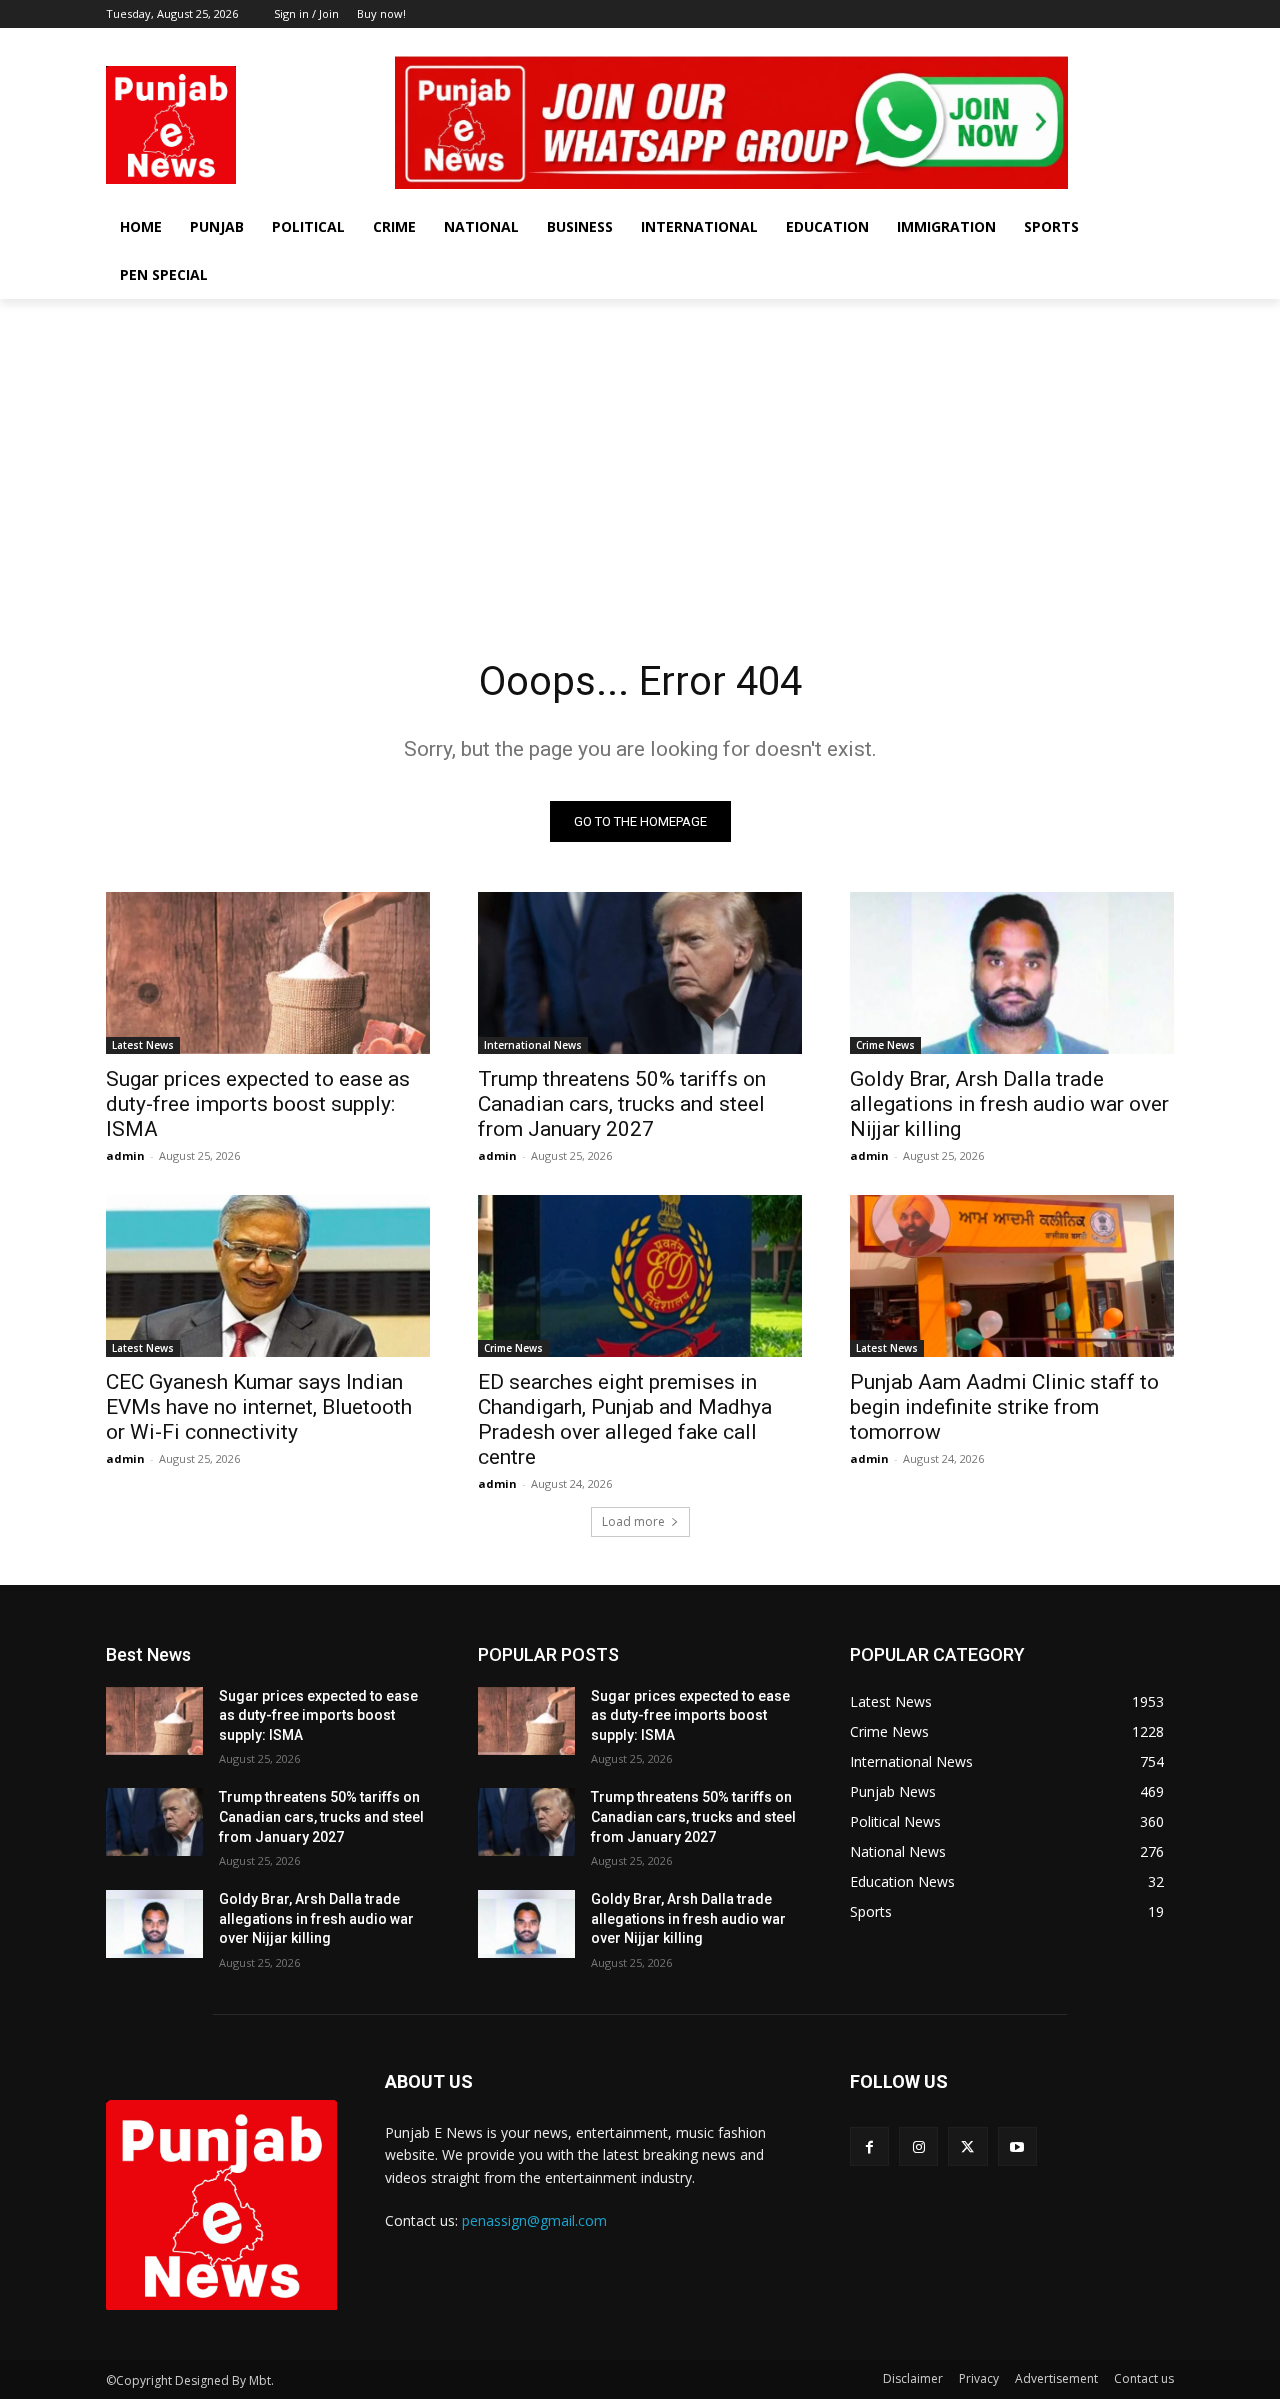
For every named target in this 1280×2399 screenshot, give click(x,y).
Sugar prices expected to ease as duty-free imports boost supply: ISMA (258, 1104)
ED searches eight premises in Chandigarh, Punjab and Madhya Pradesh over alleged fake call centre (625, 1419)
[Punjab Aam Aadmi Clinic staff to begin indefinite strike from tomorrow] (1012, 1276)
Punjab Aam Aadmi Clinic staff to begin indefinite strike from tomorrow (1004, 1407)
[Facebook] (1079, 42)
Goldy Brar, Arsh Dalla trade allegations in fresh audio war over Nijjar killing (1009, 1104)
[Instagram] (1107, 42)
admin (125, 1155)
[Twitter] (1134, 42)
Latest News (143, 1045)
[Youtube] (1162, 42)
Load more (633, 1521)
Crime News (885, 1045)
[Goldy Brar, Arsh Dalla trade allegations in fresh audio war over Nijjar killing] (1012, 973)
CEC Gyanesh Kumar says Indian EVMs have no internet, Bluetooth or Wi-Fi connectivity (259, 1407)
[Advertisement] (640, 449)
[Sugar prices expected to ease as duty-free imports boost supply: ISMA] (268, 973)
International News (533, 1045)
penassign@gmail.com (534, 2220)
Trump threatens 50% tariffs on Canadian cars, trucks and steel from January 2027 (622, 1104)
